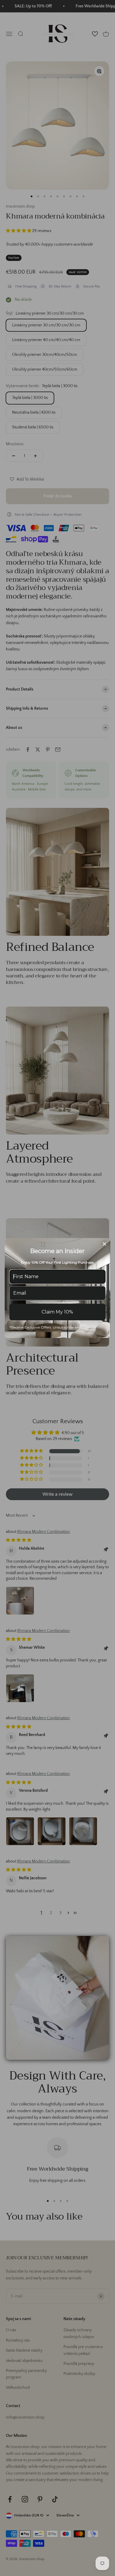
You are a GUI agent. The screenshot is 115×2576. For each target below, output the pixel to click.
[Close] (104, 1244)
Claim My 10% (57, 1312)
